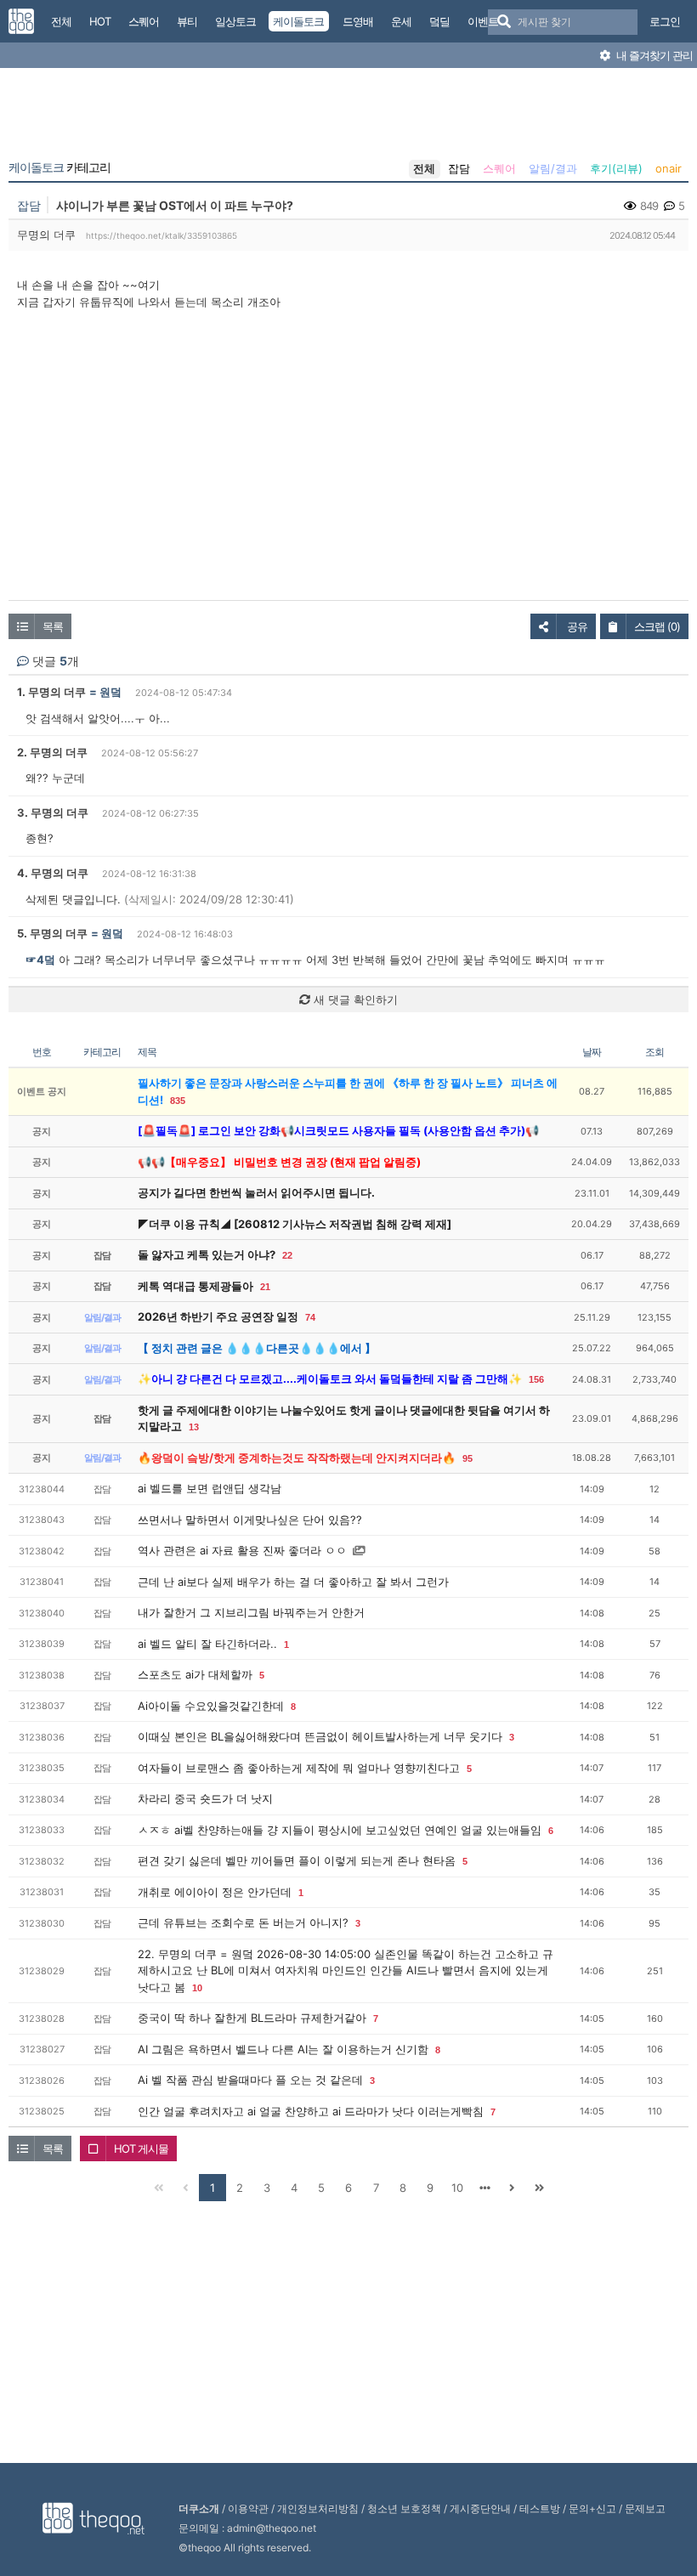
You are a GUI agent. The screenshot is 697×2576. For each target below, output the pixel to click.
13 (194, 1427)
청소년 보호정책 (404, 2508)
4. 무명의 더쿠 (53, 873)
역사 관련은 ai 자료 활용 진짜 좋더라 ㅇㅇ (242, 1550)
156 (536, 1379)
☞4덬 (40, 960)
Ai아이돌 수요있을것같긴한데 (211, 1706)
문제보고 (645, 2508)
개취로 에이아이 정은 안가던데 (215, 1892)
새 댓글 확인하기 (354, 999)
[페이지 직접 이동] (484, 2188)
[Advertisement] (348, 117)
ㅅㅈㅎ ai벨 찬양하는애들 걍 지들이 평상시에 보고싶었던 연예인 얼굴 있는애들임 (340, 1830)
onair (669, 168)
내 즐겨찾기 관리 (653, 55)
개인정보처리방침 (318, 2508)
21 (265, 1287)
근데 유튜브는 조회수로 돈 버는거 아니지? (243, 1922)
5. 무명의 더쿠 (52, 933)
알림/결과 (553, 168)
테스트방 (540, 2508)
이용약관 (248, 2508)
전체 (424, 168)
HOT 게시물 (141, 2149)
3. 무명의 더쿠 (53, 812)
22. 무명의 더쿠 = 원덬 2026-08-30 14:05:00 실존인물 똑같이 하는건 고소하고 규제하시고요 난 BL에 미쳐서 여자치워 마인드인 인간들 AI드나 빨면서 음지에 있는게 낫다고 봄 (346, 1970)
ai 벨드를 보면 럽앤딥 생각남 (210, 1488)
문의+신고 (592, 2508)
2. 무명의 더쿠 (52, 752)
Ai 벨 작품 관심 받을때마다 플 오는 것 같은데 (250, 2080)
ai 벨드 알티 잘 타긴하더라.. (207, 1644)
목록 (53, 626)
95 (467, 1458)
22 (287, 1255)
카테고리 (59, 167)
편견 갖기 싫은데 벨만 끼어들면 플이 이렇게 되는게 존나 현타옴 (297, 1860)
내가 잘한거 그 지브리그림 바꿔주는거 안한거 (251, 1612)
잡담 (459, 168)
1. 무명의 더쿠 (51, 692)
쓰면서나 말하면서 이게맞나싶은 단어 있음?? (250, 1520)
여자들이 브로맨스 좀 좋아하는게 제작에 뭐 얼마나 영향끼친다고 (299, 1768)
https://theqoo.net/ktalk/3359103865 (161, 235)
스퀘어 (499, 168)
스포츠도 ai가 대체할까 (195, 1674)
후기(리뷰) (616, 168)
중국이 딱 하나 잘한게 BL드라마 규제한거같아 (252, 2018)
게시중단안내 (480, 2508)
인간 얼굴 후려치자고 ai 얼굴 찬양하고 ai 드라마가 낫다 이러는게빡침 (311, 2111)
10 (197, 1988)
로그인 (665, 21)
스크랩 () (657, 626)
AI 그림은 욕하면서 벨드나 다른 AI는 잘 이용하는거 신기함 (283, 2049)
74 (310, 1317)
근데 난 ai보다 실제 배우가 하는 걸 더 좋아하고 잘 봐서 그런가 (293, 1582)
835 (178, 1101)
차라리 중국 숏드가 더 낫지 (205, 1798)
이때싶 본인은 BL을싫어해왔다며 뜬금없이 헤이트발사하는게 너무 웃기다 (320, 1736)
